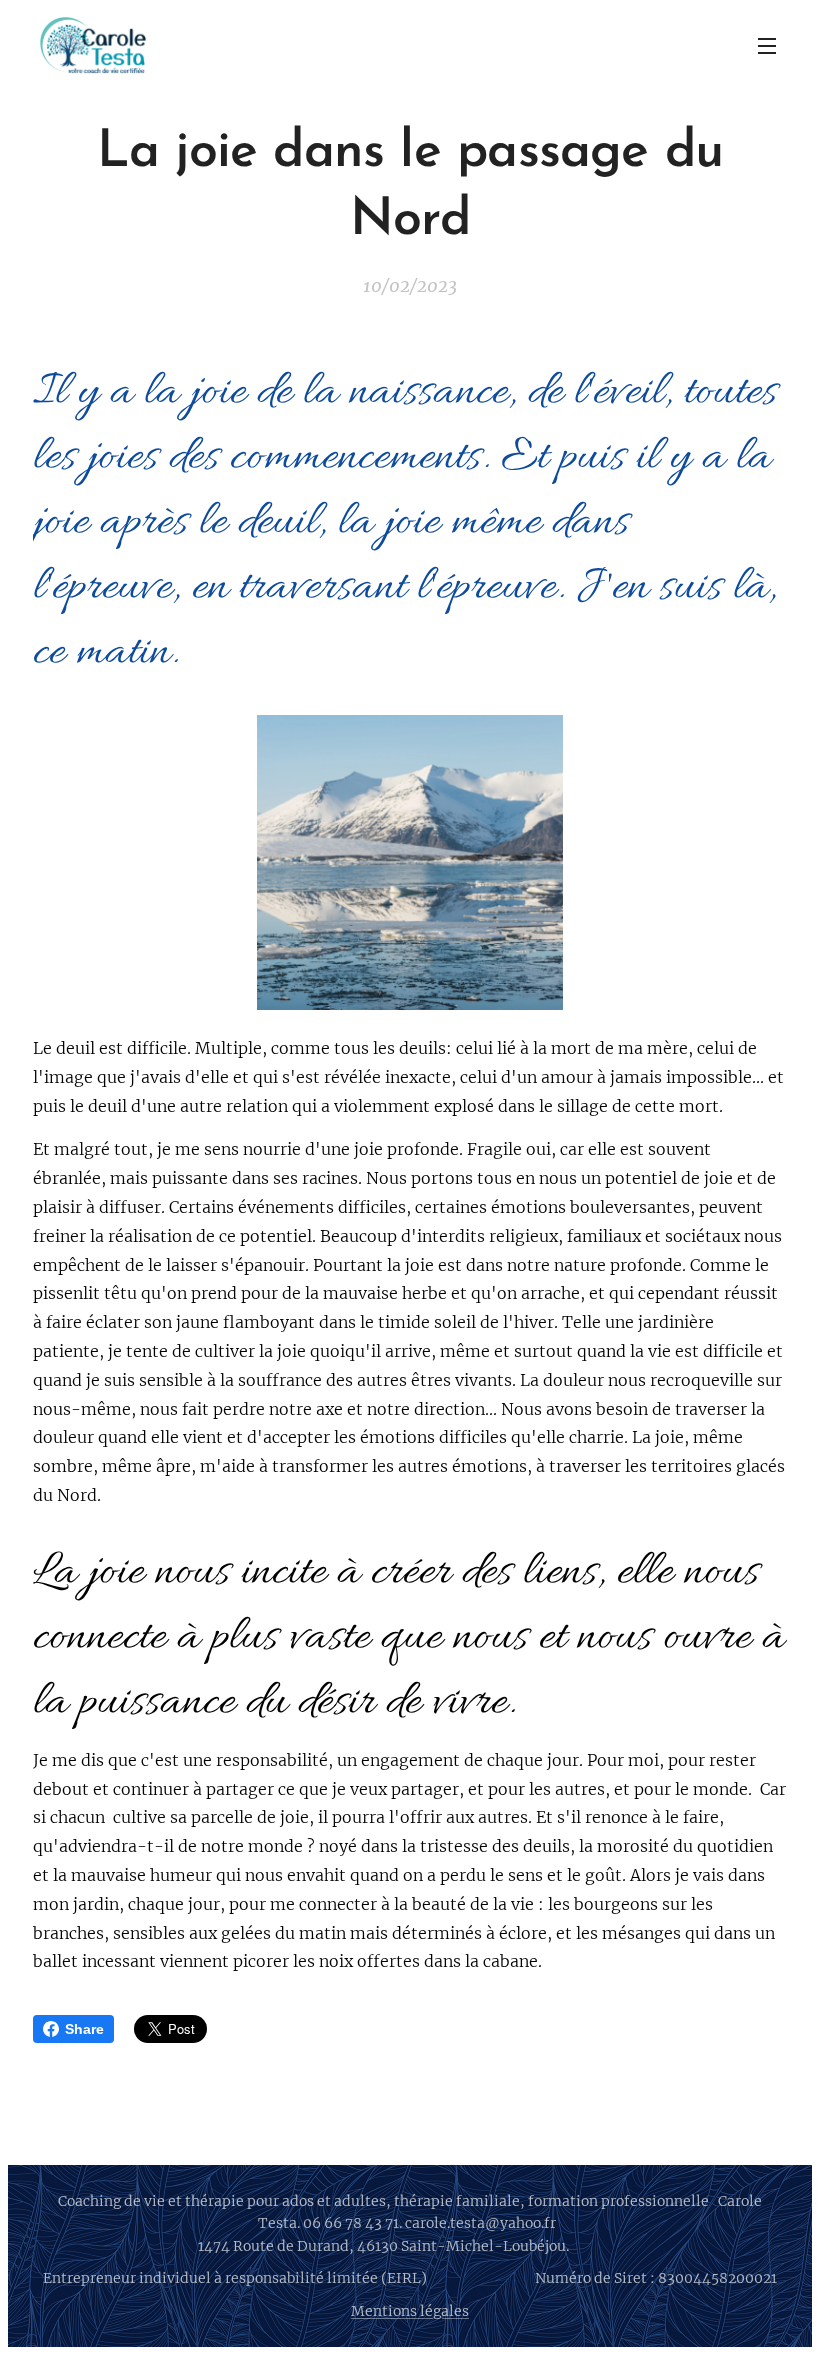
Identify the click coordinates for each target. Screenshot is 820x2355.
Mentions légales (410, 2311)
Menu (767, 45)
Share (84, 2029)
